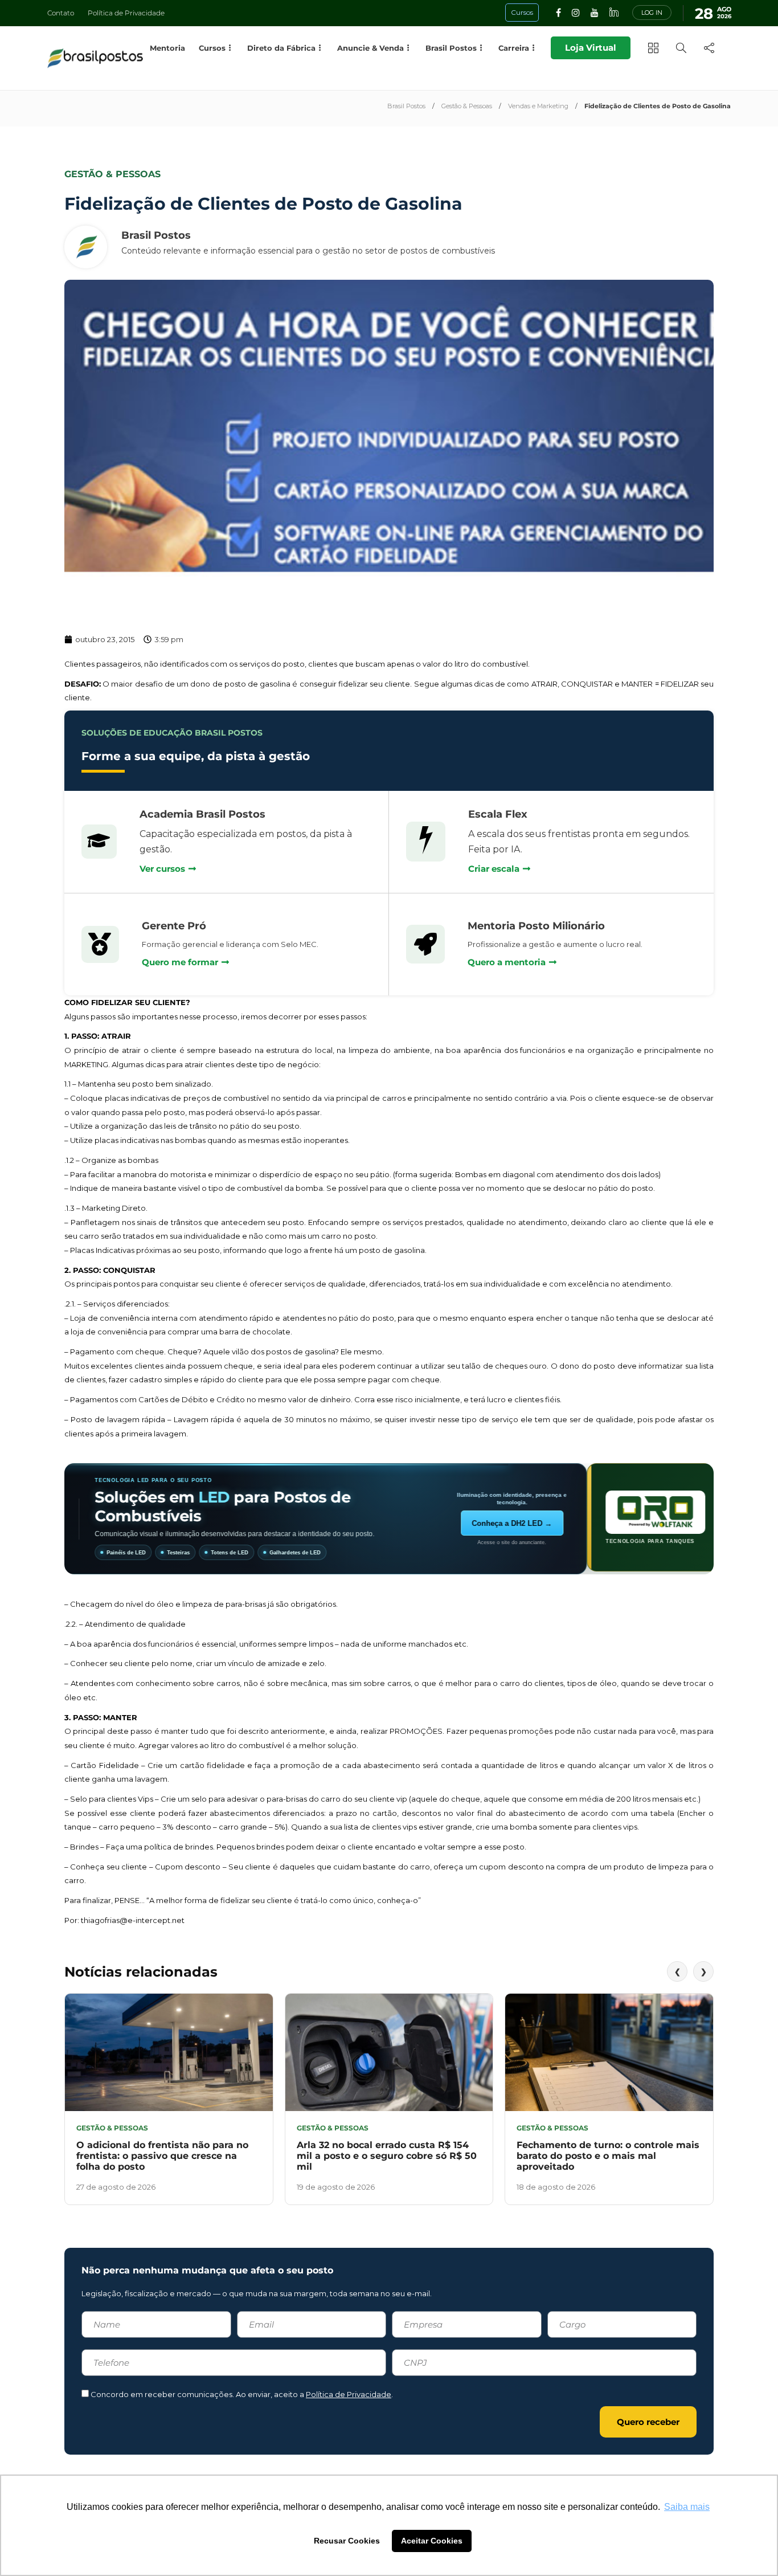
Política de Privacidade (126, 13)
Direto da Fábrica (281, 48)
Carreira (514, 48)
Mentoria (167, 48)
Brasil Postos (406, 106)
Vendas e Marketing (538, 106)
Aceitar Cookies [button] (432, 2541)
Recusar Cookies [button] (347, 2541)
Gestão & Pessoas (467, 106)
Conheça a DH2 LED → (639, 1523)
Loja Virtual (591, 48)
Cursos (212, 48)
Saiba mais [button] (687, 2507)
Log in (652, 13)
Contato (61, 13)
